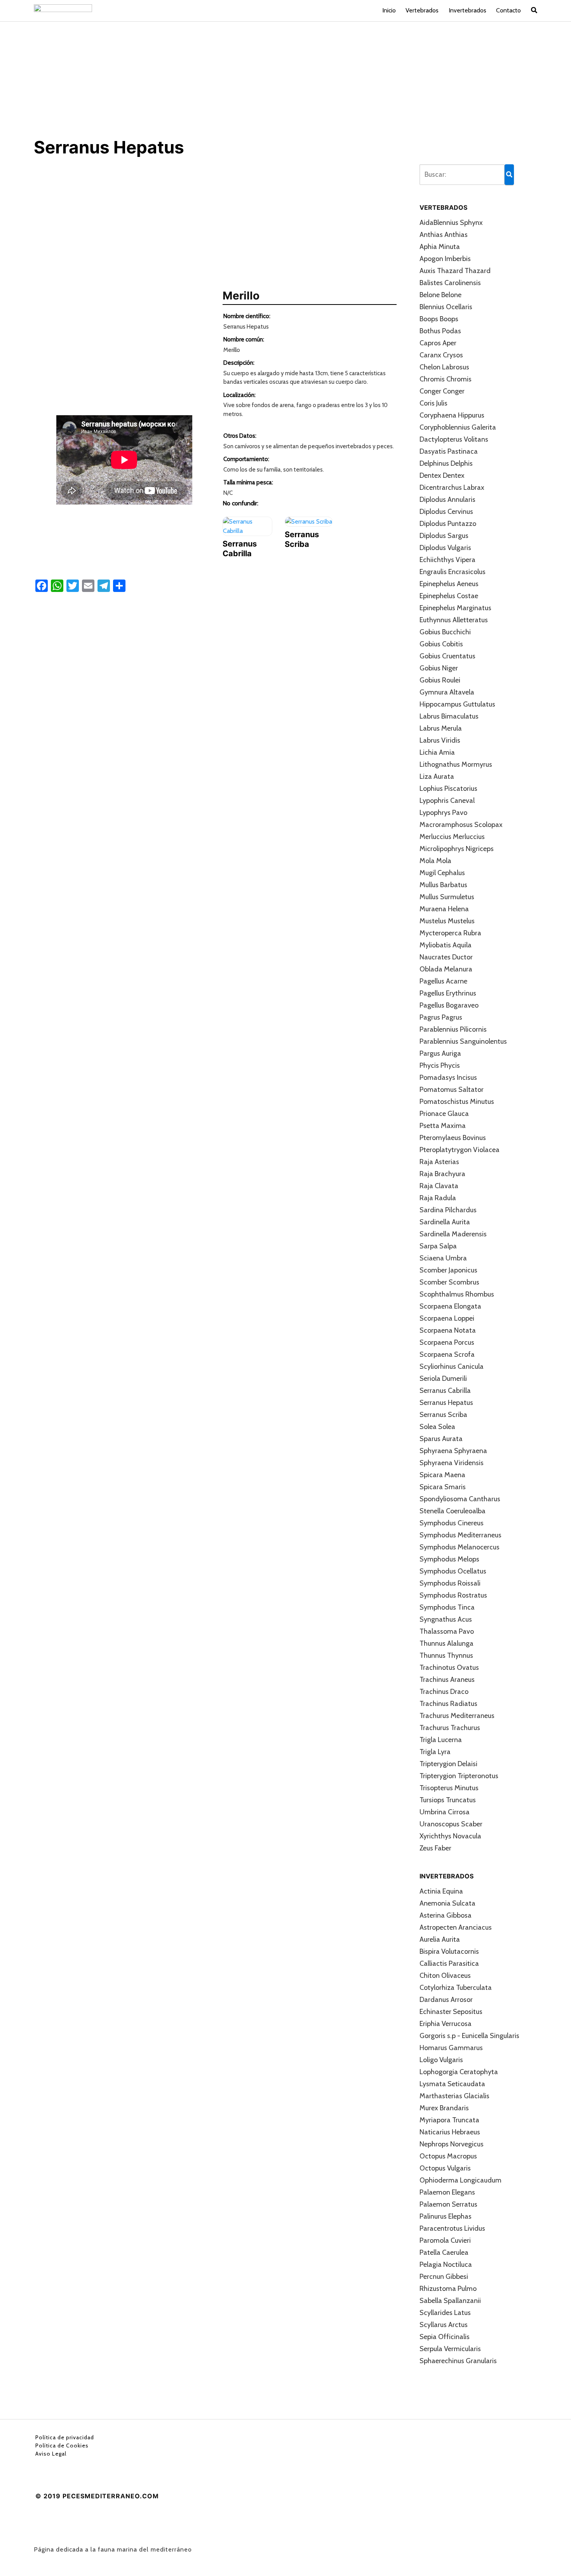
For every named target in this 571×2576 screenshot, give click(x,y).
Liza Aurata (437, 776)
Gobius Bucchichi (445, 632)
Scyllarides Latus (445, 2313)
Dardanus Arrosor (446, 2000)
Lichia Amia (437, 752)
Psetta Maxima (443, 1126)
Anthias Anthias (444, 235)
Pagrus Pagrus (441, 1017)
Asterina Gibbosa (446, 1915)
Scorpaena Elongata (450, 1306)
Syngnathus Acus (446, 1619)
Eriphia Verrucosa (446, 2024)
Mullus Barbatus (443, 885)
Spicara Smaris (443, 1487)
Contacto (508, 10)
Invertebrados (467, 10)
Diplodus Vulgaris (445, 548)
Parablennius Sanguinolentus (463, 1041)
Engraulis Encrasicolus (453, 572)
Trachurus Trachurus (450, 1728)
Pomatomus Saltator (452, 1090)
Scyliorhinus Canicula (452, 1366)
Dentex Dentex (442, 475)
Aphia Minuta (440, 247)
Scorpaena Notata (448, 1330)
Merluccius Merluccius (452, 837)
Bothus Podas (440, 331)
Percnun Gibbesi (444, 2277)
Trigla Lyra (435, 1752)
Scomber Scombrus (449, 1282)
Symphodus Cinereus (452, 1523)
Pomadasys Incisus (448, 1077)
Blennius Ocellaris (446, 307)
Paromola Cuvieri (445, 2240)
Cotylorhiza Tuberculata (456, 1988)
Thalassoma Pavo (447, 1631)
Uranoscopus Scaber (451, 1824)
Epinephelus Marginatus (455, 608)
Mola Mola (435, 861)
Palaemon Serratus (448, 2204)
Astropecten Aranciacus (456, 1927)
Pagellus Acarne (443, 981)
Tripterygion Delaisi (448, 1764)
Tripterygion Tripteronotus (459, 1776)
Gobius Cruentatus (447, 656)
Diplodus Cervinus (446, 512)
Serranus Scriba (443, 1415)
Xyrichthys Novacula (450, 1836)
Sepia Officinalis (445, 2337)
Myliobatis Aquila (446, 945)
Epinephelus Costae (449, 596)
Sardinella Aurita (445, 1222)
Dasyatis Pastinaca (449, 451)
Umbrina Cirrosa (445, 1812)
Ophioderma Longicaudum (460, 2180)
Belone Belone (440, 295)
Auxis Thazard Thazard (455, 271)
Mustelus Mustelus (447, 921)
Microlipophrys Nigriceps (457, 849)
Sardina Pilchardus (448, 1210)
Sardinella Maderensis (453, 1234)
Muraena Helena (444, 909)
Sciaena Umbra (443, 1258)
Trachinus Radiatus (448, 1704)
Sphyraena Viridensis (452, 1463)
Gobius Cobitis (441, 644)
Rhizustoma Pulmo (448, 2289)
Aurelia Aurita (440, 1939)
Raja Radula (438, 1198)
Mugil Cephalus (442, 873)
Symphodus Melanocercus (460, 1547)
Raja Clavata (439, 1186)
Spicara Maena (442, 1475)
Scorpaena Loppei (447, 1318)
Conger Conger (442, 391)
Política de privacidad (65, 2437)
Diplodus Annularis (447, 500)
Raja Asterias (439, 1162)
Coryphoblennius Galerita (458, 427)
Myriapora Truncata (449, 2120)
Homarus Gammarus (451, 2048)
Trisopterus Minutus (449, 1788)
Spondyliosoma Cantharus (460, 1499)
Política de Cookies (62, 2445)
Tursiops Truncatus (448, 1800)
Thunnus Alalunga (447, 1643)
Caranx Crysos (441, 355)
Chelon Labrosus (444, 367)
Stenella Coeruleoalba (453, 1511)
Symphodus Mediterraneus (460, 1535)
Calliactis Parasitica (449, 1963)
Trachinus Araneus (447, 1680)
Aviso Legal (51, 2454)
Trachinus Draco (444, 1692)
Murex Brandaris (444, 2108)
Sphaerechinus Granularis (458, 2361)
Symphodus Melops (449, 1559)
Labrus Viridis (440, 740)
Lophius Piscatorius (448, 788)
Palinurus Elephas (446, 2216)
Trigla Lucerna (441, 1740)
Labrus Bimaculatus (449, 716)
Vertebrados (422, 10)
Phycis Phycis (440, 1065)
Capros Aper (438, 343)
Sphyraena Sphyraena (453, 1451)
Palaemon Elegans (447, 2192)
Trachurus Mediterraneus (457, 1716)
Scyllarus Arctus (444, 2325)
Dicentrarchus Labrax (452, 487)
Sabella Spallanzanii (450, 2301)
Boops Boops (439, 319)
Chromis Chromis (446, 379)
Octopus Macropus (448, 2156)
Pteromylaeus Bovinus (453, 1138)
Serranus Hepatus (446, 1403)
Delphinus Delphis (446, 463)
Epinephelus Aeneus (449, 584)
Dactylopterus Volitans (454, 439)
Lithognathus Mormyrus (456, 764)
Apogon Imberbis (445, 259)
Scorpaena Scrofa (447, 1354)
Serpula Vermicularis (450, 2349)
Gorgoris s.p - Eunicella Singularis (469, 2036)
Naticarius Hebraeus (450, 2132)
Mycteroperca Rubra (450, 933)
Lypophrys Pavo (443, 813)
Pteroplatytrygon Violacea (460, 1150)
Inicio (389, 10)
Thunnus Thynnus (446, 1655)
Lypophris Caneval (447, 801)
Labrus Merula (441, 728)
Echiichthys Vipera (447, 560)
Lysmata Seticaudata (452, 2084)
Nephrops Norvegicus (452, 2144)
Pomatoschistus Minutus (457, 1102)
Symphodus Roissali (450, 1583)
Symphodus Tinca (447, 1607)
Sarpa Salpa (438, 1246)
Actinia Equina (441, 1891)
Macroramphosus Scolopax (461, 825)
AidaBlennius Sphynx (451, 223)
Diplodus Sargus (444, 536)
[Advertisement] (285, 79)
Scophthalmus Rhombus (457, 1294)
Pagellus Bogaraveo (449, 1005)
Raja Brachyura (442, 1174)
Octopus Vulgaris (445, 2168)
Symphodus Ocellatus (453, 1571)
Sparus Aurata (441, 1439)
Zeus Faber (435, 1848)
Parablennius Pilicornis (453, 1029)
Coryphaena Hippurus (452, 415)
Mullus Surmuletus (447, 897)
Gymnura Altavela (447, 692)
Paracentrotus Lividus (452, 2228)
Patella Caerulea (444, 2252)
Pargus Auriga (440, 1053)
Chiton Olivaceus (445, 1976)
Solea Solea (437, 1427)
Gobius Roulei (440, 680)
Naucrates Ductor (446, 957)
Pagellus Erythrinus (448, 993)
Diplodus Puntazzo (448, 524)
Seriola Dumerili (443, 1379)
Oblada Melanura (446, 969)
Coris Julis (433, 403)
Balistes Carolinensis (450, 283)
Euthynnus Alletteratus (454, 620)
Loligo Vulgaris (441, 2060)
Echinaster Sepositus (451, 2012)
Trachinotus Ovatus (449, 1667)
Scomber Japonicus (448, 1270)
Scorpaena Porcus (447, 1342)
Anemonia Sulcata (447, 1903)
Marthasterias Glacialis (454, 2096)
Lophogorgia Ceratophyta (459, 2072)
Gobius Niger (439, 668)
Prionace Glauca (444, 1114)
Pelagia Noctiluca (446, 2264)
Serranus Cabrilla (445, 1391)
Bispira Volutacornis (449, 1951)
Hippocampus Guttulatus (457, 704)
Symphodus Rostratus (453, 1595)
